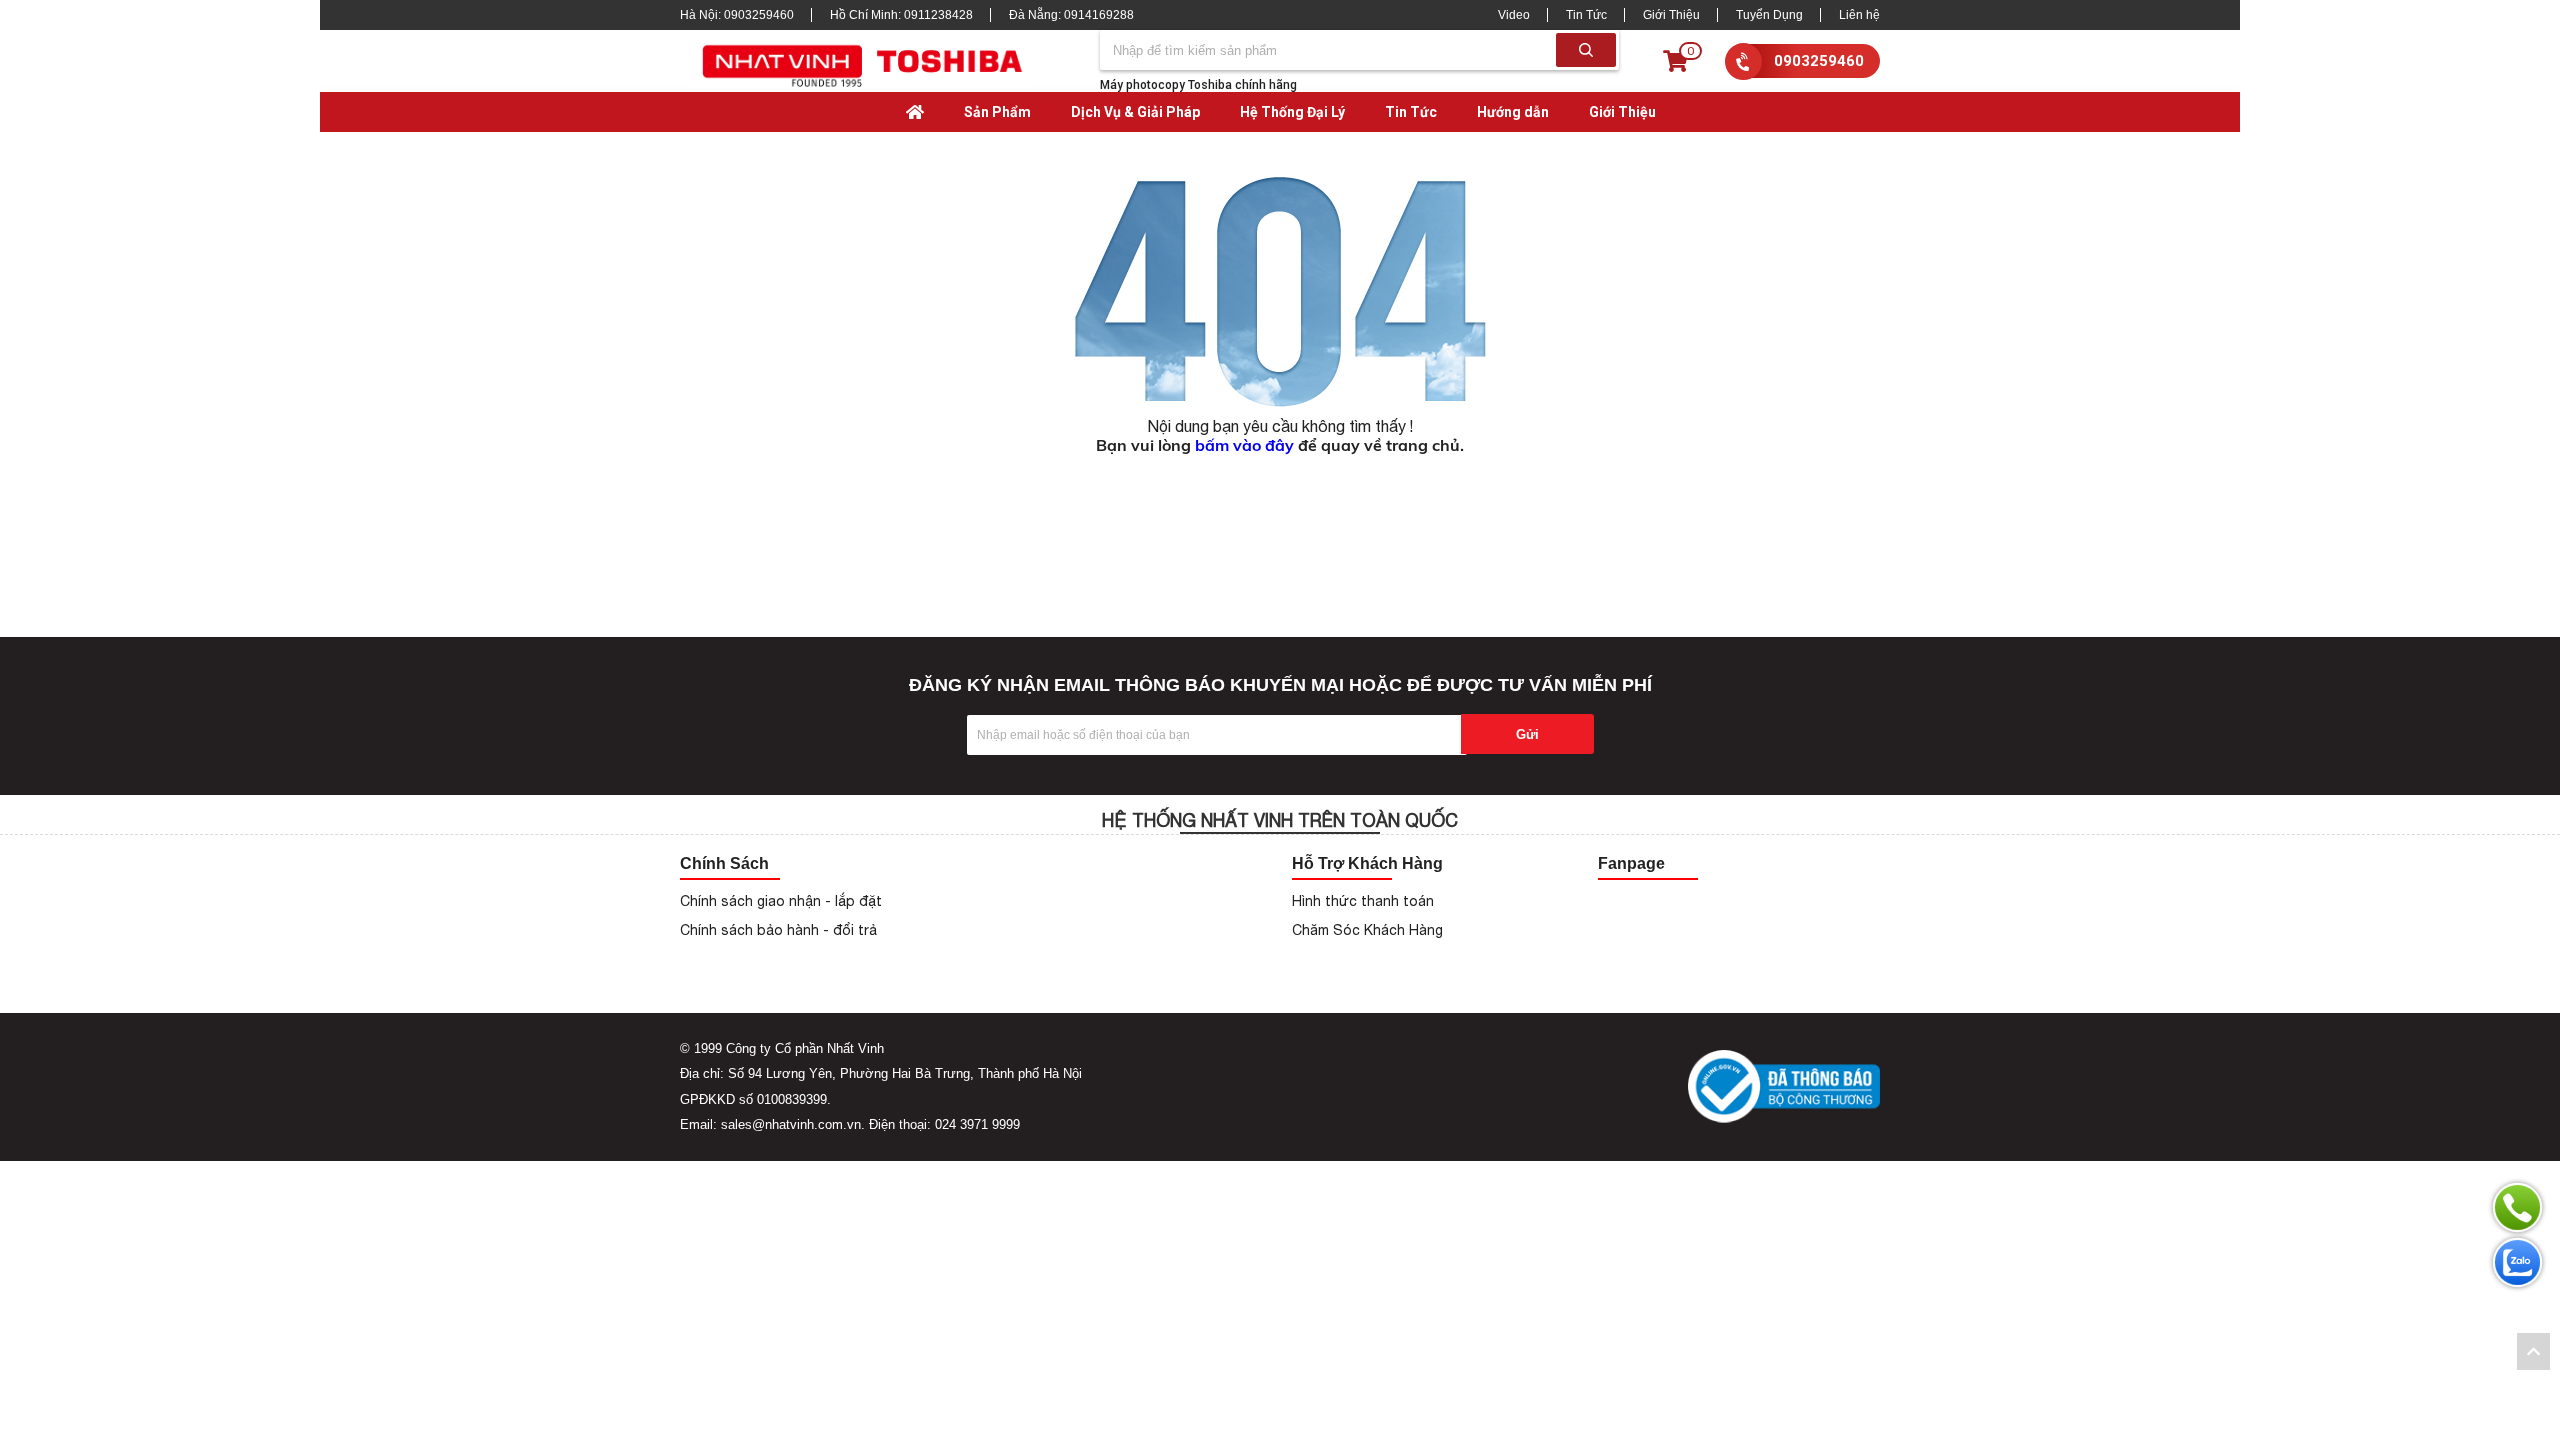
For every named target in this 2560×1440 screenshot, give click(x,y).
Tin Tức (1586, 15)
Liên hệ (1859, 15)
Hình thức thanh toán (1363, 901)
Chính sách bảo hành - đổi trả (778, 930)
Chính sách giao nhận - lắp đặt (781, 901)
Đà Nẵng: (1071, 15)
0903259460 (1819, 61)
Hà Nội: (737, 15)
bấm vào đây (1244, 445)
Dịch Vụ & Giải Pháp (1135, 112)
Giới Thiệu (1671, 15)
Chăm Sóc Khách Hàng (1367, 930)
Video (1514, 15)
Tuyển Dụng (1769, 15)
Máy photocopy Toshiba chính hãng (1198, 85)
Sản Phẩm (997, 112)
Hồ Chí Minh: (901, 15)
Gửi (1527, 734)
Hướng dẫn (1513, 112)
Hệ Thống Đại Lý (1292, 112)
